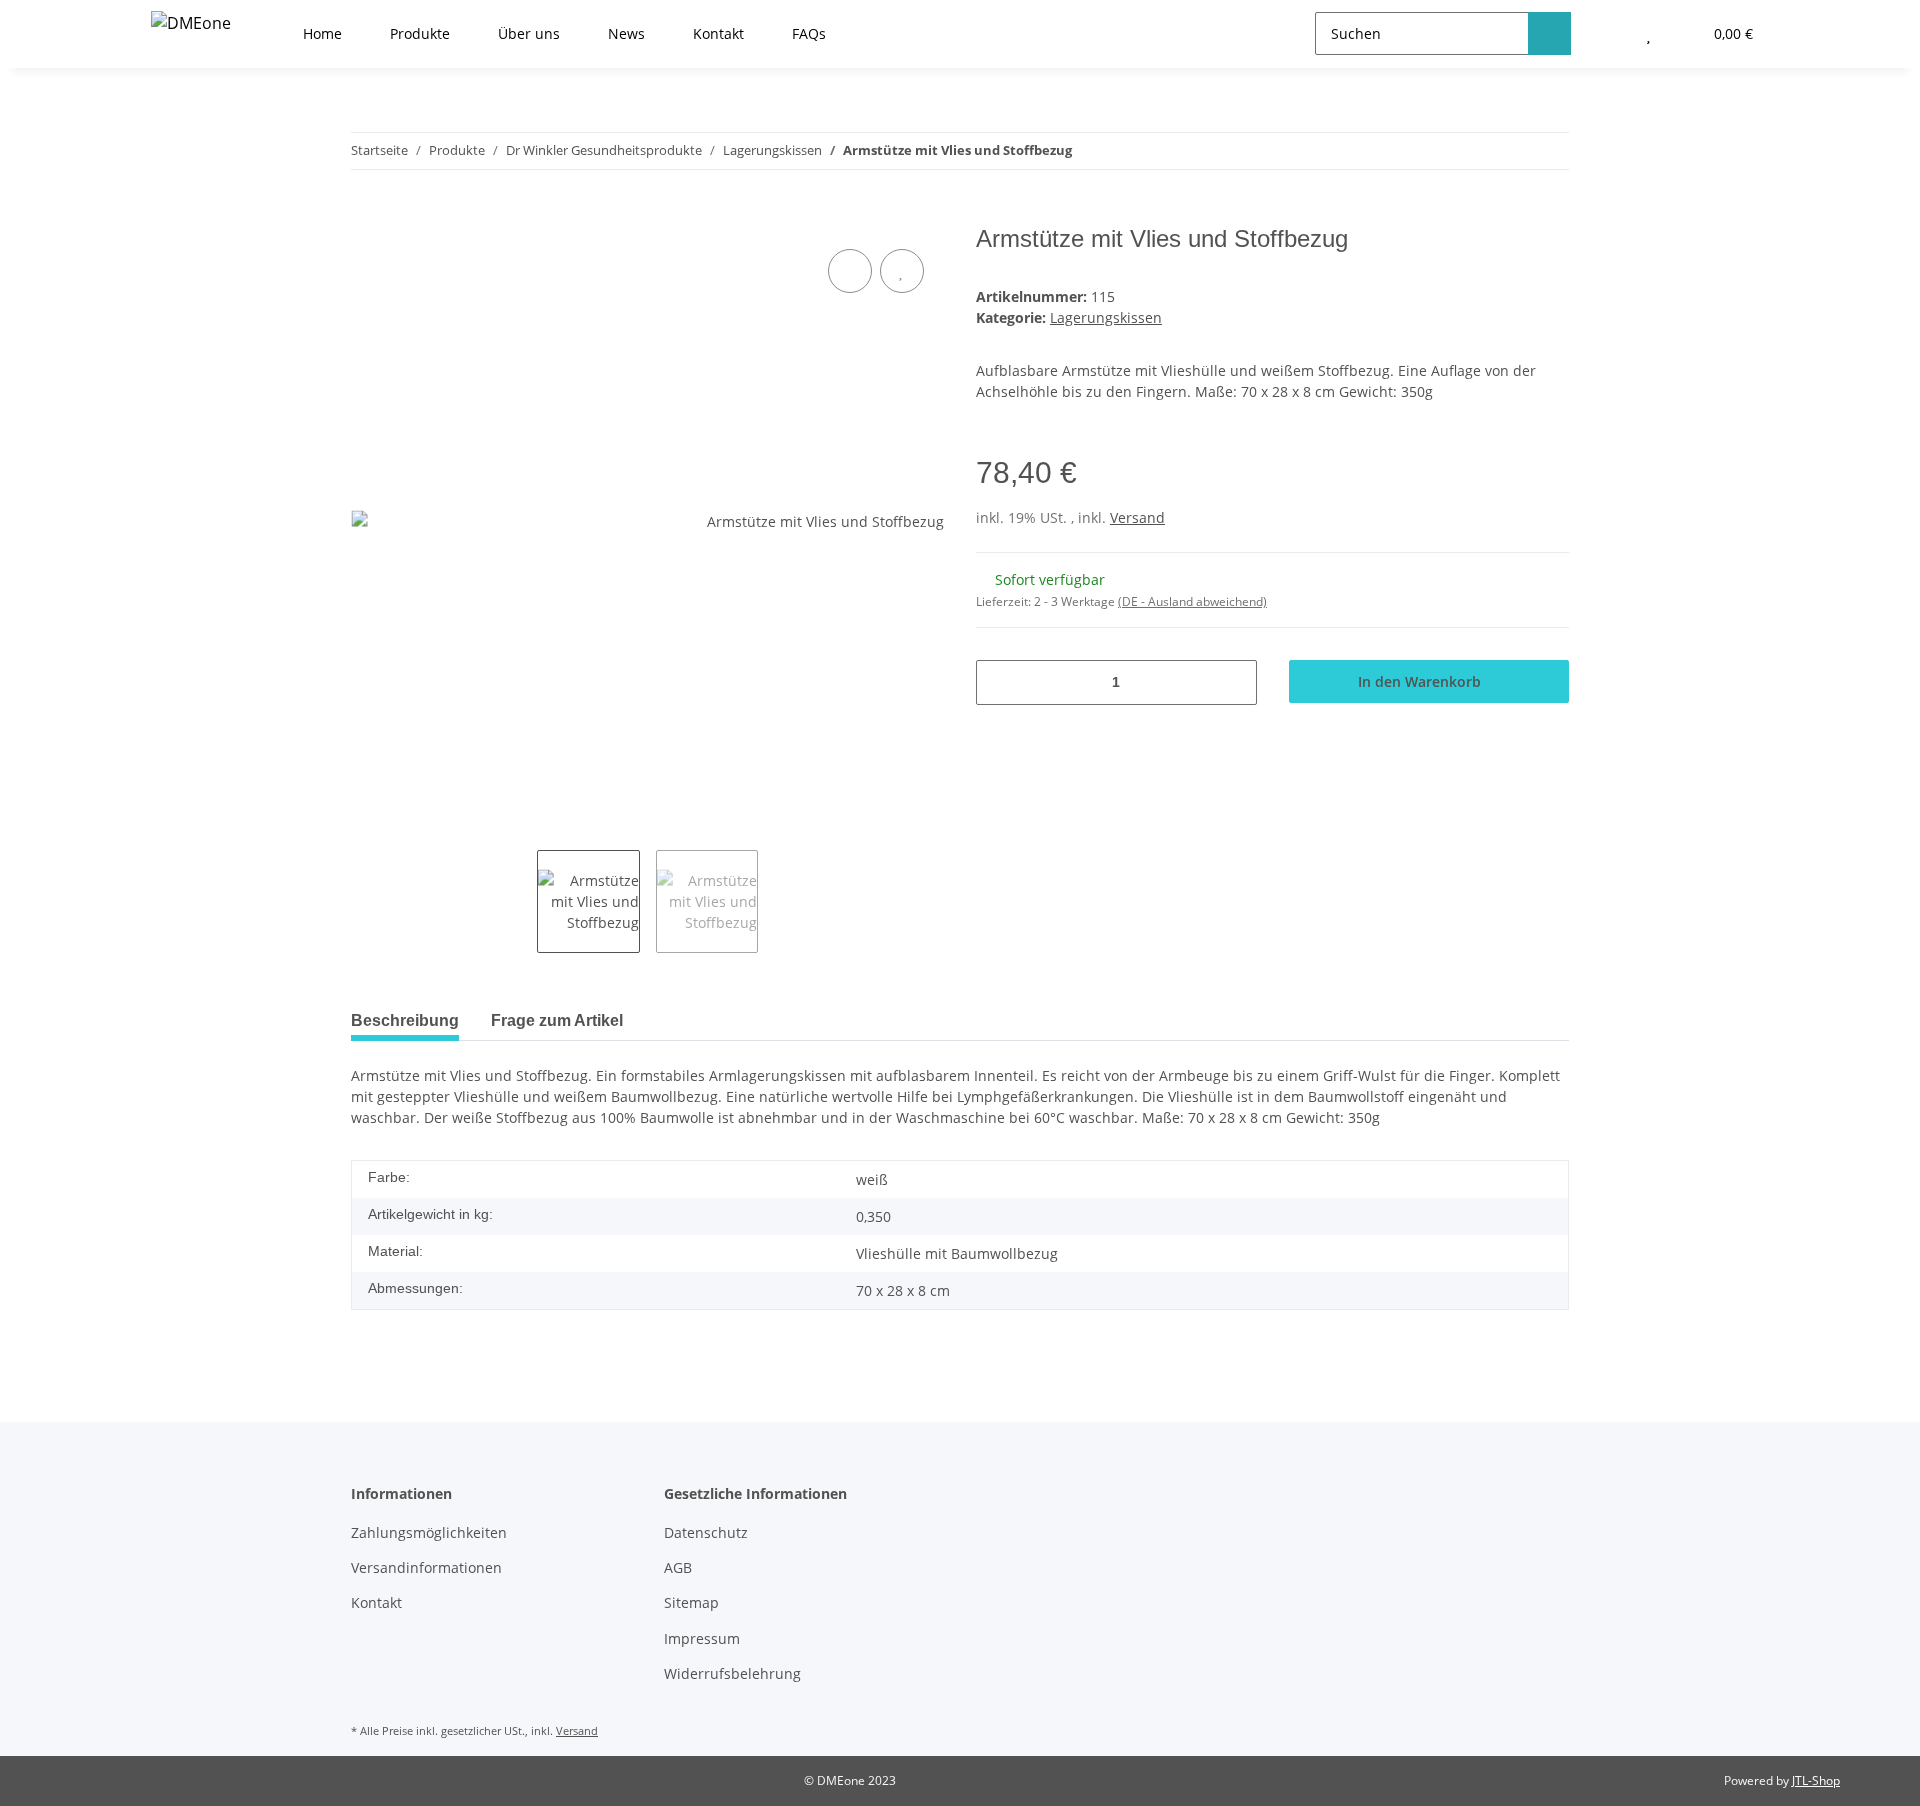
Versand (1137, 517)
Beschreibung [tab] (405, 1020)
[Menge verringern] (998, 682)
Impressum (702, 1638)
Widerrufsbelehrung (732, 1673)
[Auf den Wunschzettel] (902, 271)
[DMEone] (191, 22)
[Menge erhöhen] (1234, 682)
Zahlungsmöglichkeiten (429, 1532)
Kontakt (376, 1602)
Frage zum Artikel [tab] (557, 1020)
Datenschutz (706, 1532)
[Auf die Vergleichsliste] (850, 271)
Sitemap (691, 1602)
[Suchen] (1549, 33)
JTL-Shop (1816, 1780)
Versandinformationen (426, 1567)
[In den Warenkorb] (367, 214)
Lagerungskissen (1106, 317)
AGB (678, 1567)
